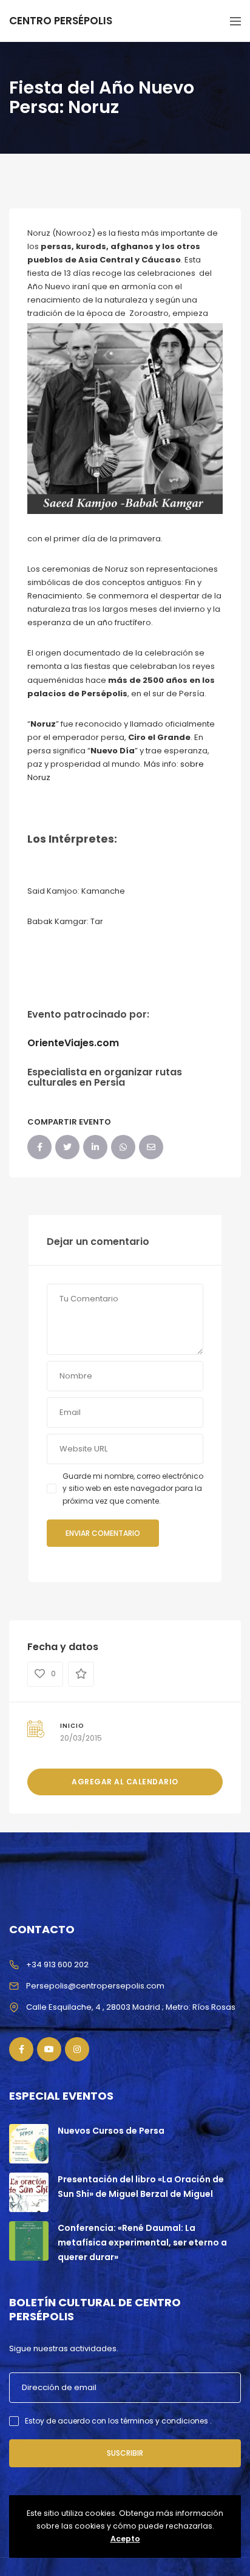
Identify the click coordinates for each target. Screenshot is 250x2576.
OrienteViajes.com (73, 1043)
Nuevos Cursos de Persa (111, 2131)
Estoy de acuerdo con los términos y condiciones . (118, 2421)
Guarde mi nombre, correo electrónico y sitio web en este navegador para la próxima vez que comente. (133, 1488)
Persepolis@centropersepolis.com (95, 1986)
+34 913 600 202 (57, 1965)
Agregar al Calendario (125, 1782)
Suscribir (125, 2453)
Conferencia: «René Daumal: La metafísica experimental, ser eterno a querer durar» (142, 2242)
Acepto (125, 2539)
